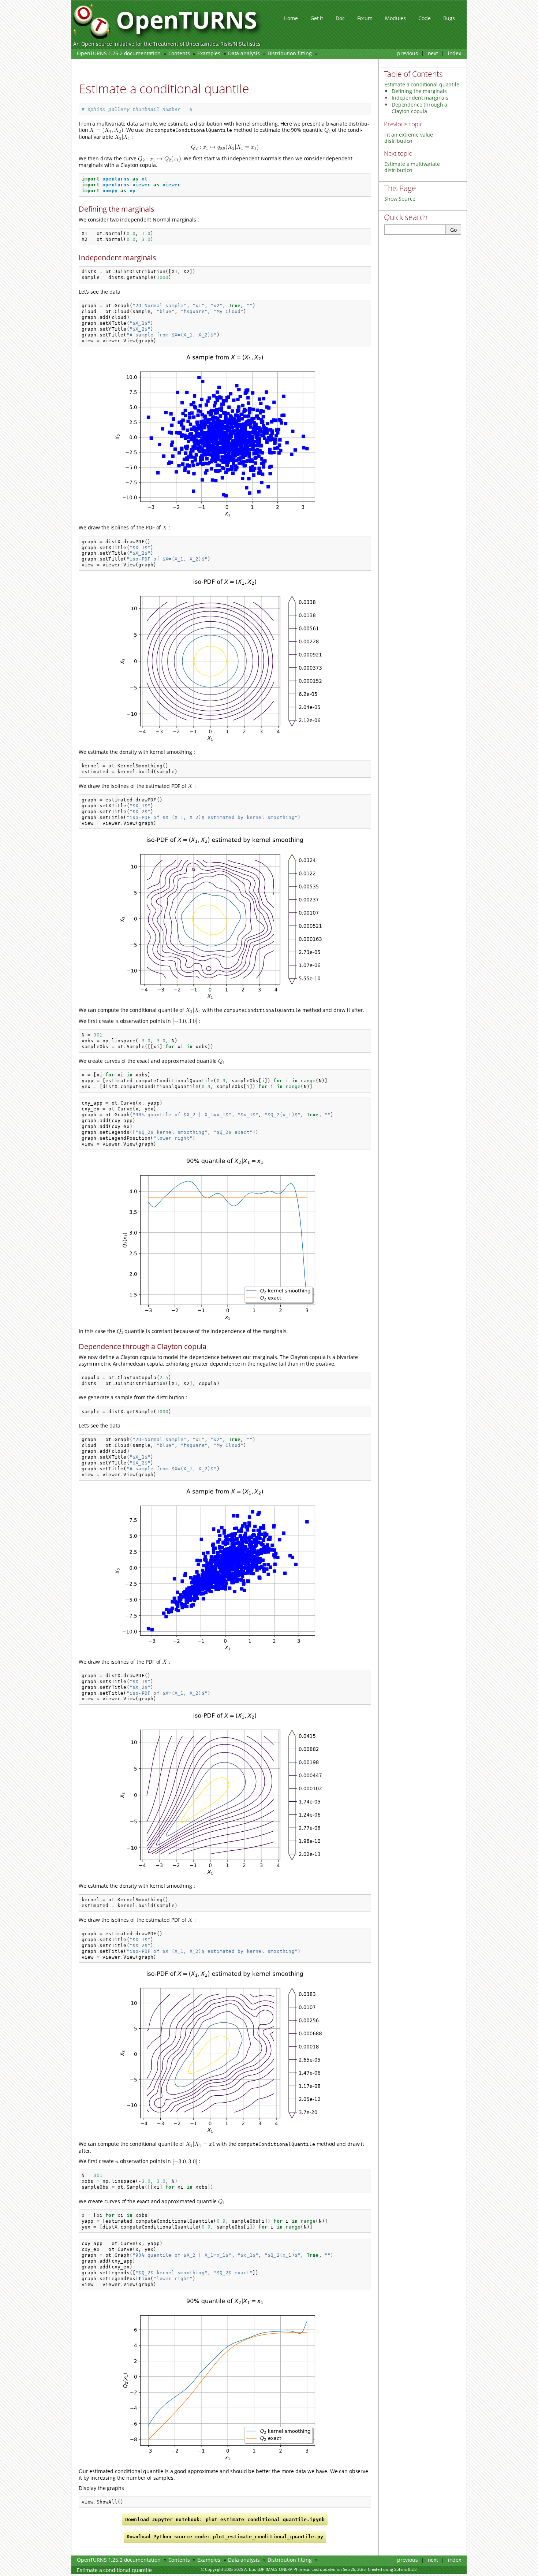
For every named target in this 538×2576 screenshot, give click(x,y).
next (433, 53)
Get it (317, 18)
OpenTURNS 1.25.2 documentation (119, 53)
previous (408, 53)
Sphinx (401, 2569)
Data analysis (244, 53)
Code (424, 18)
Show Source (400, 199)
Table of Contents (413, 74)
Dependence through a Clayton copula (419, 108)
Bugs (449, 18)
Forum (365, 18)
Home (291, 18)
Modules (395, 18)
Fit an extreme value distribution (409, 138)
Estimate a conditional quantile (114, 64)
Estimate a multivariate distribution (412, 167)
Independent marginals (420, 98)
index (455, 53)
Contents (179, 53)
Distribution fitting (290, 53)
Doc (340, 18)
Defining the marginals (419, 91)
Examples (209, 53)
